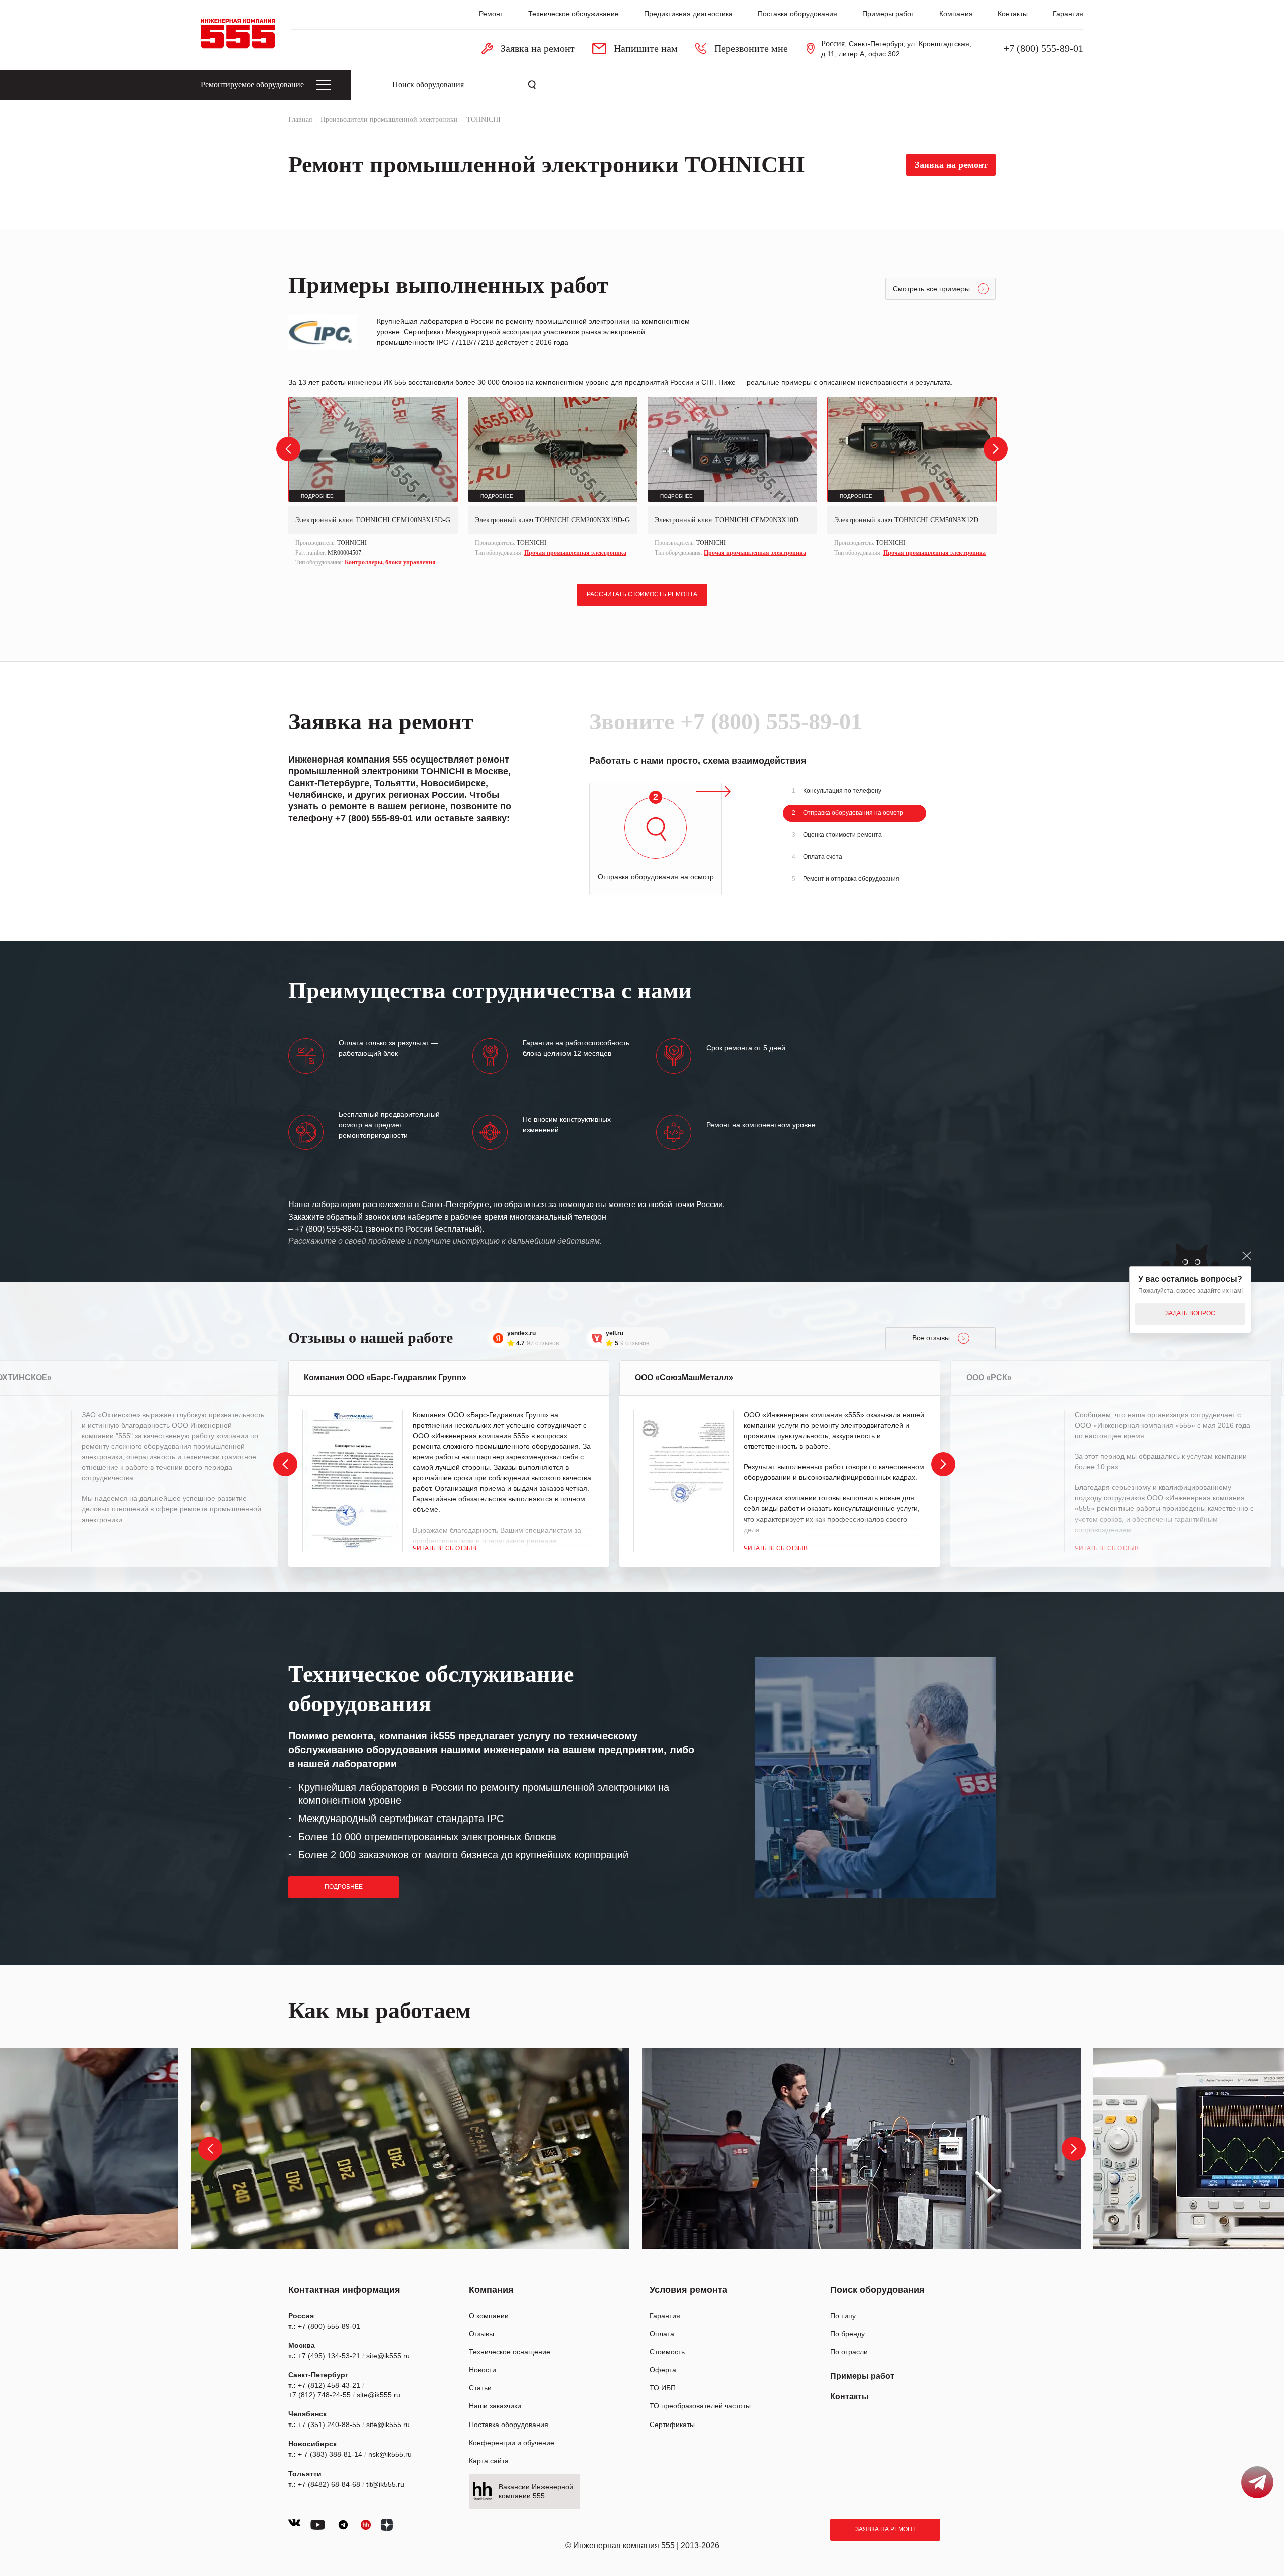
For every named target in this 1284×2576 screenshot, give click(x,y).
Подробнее (344, 1887)
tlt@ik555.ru (385, 2484)
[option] (373, 483)
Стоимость (667, 2352)
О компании (489, 2316)
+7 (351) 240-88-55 (329, 2425)
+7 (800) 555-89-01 (1044, 48)
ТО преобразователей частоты (700, 2406)
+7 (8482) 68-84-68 (329, 2484)
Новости (483, 2370)
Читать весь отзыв (445, 1548)
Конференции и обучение (512, 2443)
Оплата (662, 2334)
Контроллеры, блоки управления (390, 562)
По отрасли (849, 2352)
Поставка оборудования (797, 14)
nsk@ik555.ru (390, 2454)
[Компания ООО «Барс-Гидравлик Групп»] (353, 1481)
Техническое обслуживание (574, 14)
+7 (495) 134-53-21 (329, 2356)
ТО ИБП (663, 2388)
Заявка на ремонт (886, 2529)
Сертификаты (672, 2425)
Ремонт (491, 14)
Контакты (1013, 14)
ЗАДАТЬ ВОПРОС (1190, 1313)
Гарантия (1068, 14)
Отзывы (481, 2334)
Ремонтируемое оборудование (252, 85)
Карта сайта (489, 2461)
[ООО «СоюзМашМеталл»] (684, 1481)
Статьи (480, 2388)
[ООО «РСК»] (1015, 1481)
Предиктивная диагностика (688, 14)
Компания (956, 14)
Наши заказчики (495, 2406)
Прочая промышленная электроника (575, 553)
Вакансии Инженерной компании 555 (536, 2491)
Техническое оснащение (510, 2352)
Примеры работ (888, 14)
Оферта (663, 2370)
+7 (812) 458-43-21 (329, 2385)
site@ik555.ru (388, 2356)
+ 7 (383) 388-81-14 (330, 2454)
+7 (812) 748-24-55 (319, 2395)
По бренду (847, 2334)
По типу (843, 2316)
